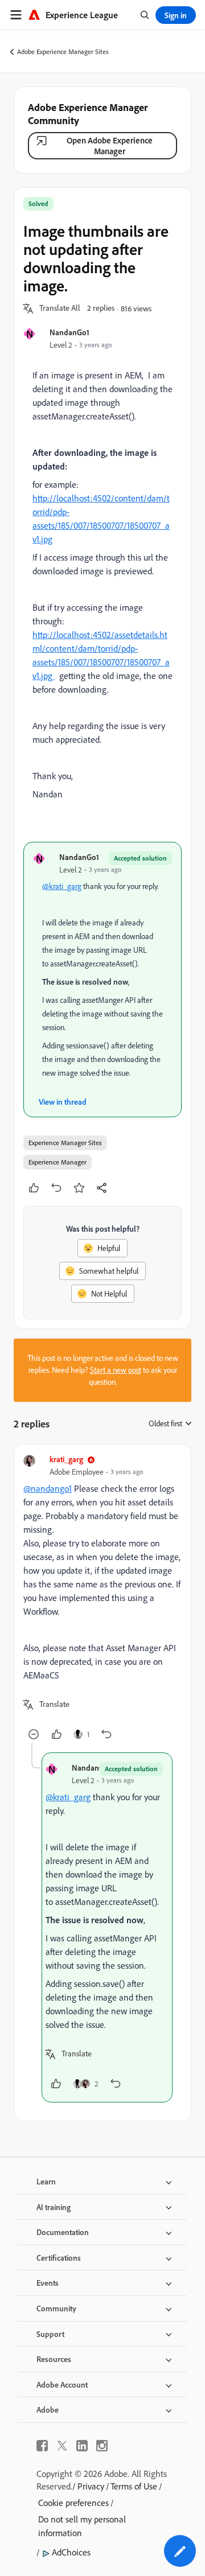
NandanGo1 (69, 332)
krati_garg (66, 1459)
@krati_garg (62, 886)
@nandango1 (48, 1488)
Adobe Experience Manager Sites (63, 52)
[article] (102, 1598)
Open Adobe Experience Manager (110, 146)
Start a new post (116, 1370)
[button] (60, 308)
